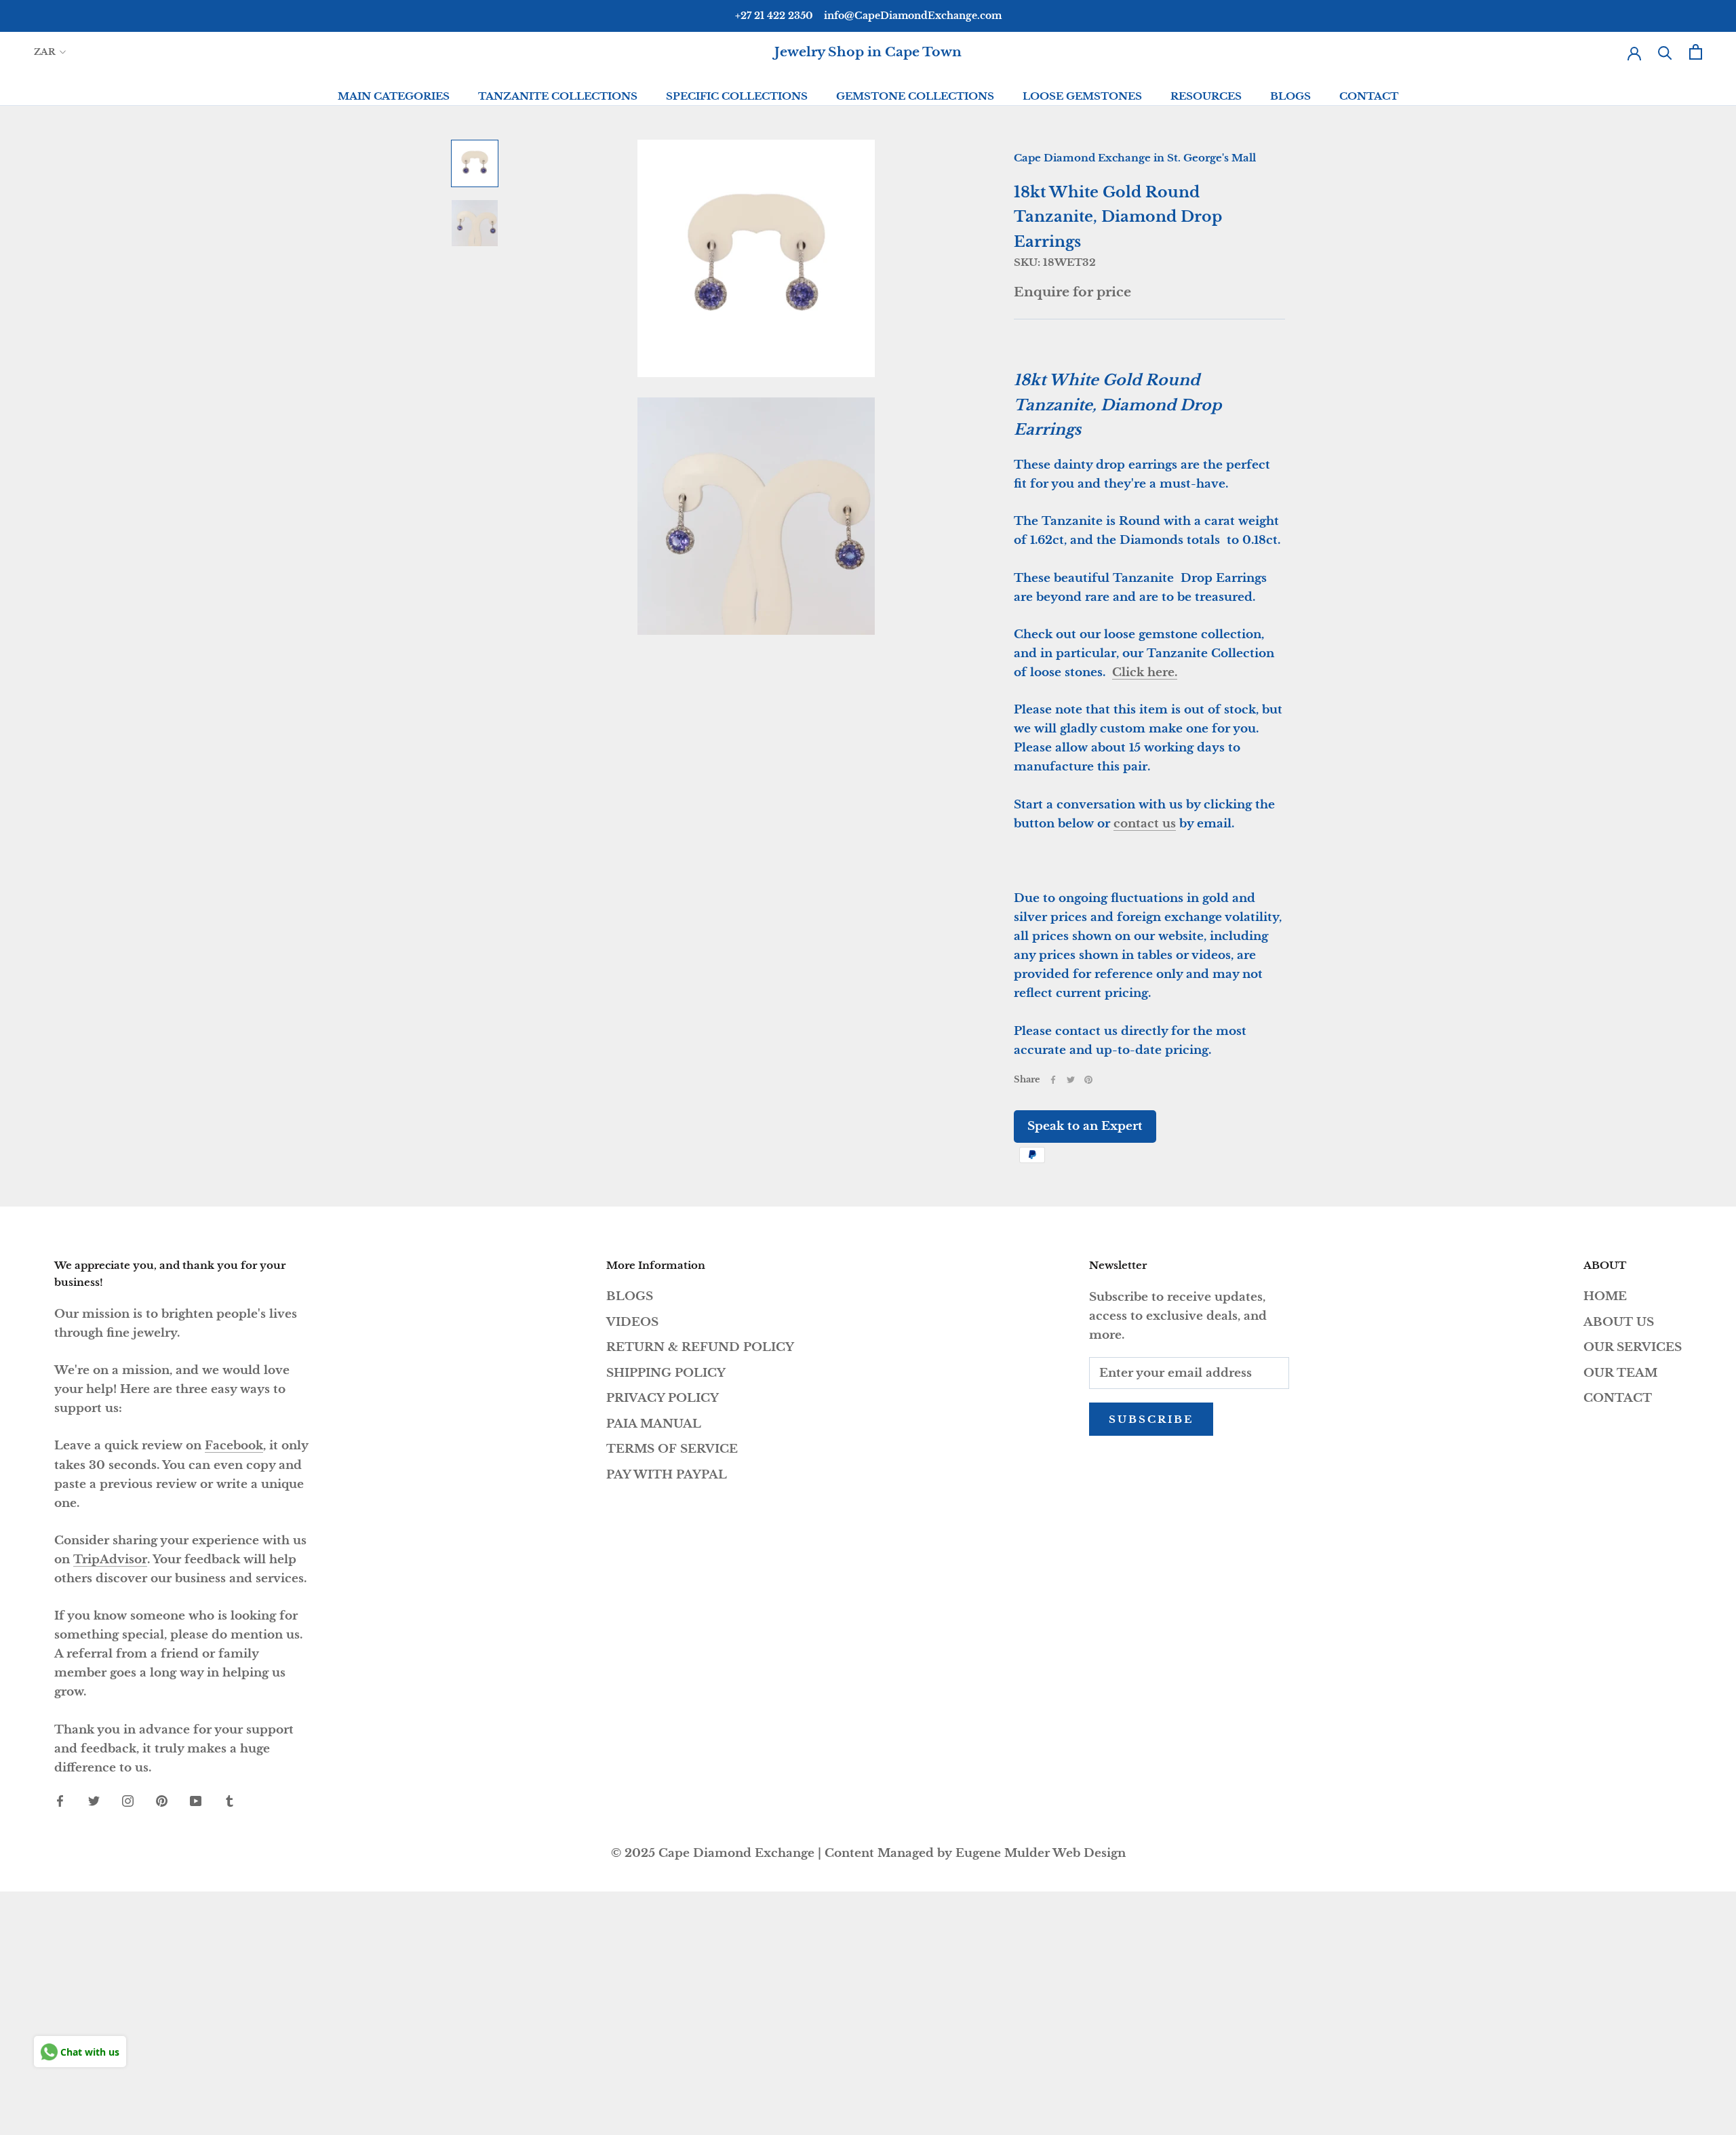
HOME (1605, 1296)
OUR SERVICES (1633, 1347)
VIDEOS (632, 1322)
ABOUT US (1619, 1322)
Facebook (234, 1446)
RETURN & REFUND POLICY (700, 1347)
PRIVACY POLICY (663, 1398)
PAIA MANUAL (654, 1424)
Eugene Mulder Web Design (1041, 1853)
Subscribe (1151, 1419)
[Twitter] (1071, 1080)
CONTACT (1369, 96)
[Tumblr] (230, 1801)
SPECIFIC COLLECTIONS (737, 96)
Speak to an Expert (1085, 1126)
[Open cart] (1696, 52)
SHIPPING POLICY (666, 1373)
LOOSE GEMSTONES (1082, 96)
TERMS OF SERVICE (672, 1449)
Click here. (1145, 672)
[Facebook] (1053, 1080)
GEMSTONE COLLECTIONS (915, 96)
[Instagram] (128, 1801)
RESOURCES (1206, 96)
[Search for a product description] (1665, 52)
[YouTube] (196, 1801)
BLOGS (1290, 96)
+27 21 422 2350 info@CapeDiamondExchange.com (868, 16)
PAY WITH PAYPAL (667, 1475)
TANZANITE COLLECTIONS (558, 96)
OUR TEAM (1620, 1373)
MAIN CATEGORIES (394, 96)
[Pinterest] (1088, 1080)
